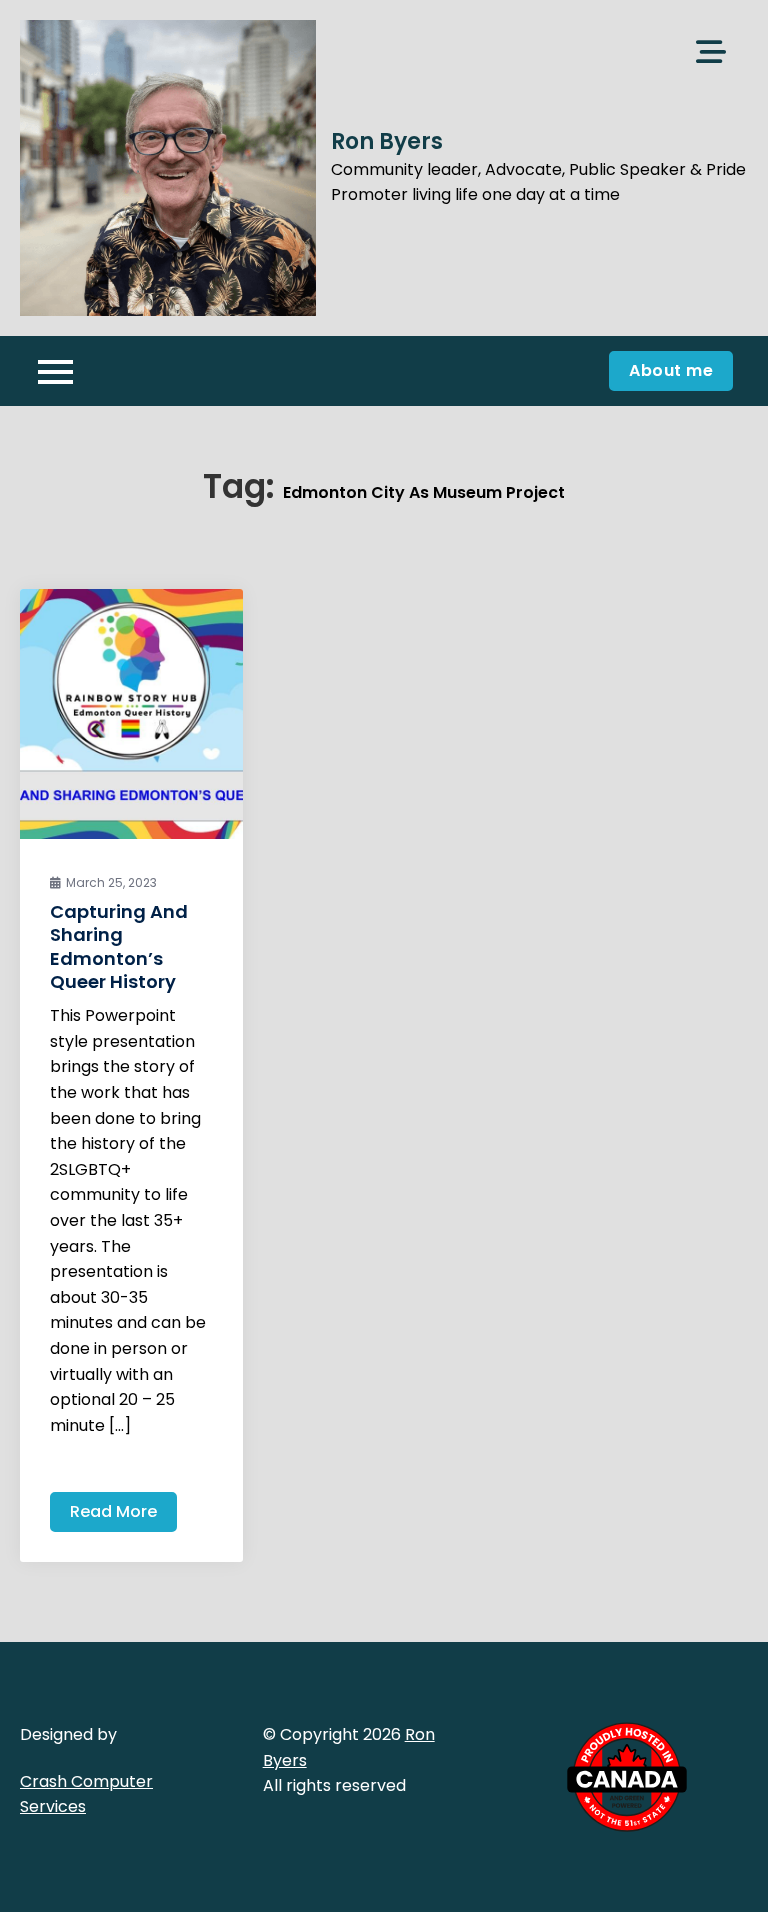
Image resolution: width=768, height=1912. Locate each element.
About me (671, 370)
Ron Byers (387, 141)
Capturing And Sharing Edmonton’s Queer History (119, 946)
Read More (113, 1511)
